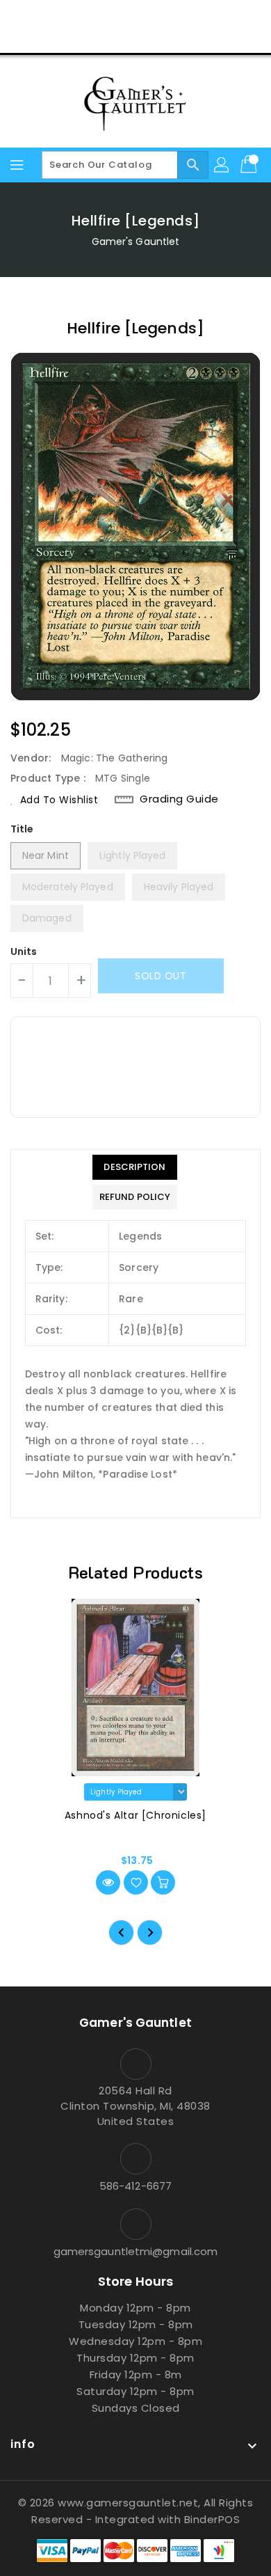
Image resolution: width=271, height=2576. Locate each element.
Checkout (109, 38)
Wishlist (169, 38)
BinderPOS (212, 2519)
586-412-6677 (135, 2186)
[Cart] (250, 165)
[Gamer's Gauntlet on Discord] (162, 16)
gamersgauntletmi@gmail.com (136, 2251)
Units (24, 951)
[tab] (135, 1167)
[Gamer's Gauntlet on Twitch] (188, 16)
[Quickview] (108, 1882)
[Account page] (222, 165)
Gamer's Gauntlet (136, 242)
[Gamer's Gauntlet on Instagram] (135, 16)
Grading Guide (179, 799)
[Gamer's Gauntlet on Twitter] (109, 16)
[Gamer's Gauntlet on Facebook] (83, 16)
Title (22, 829)
